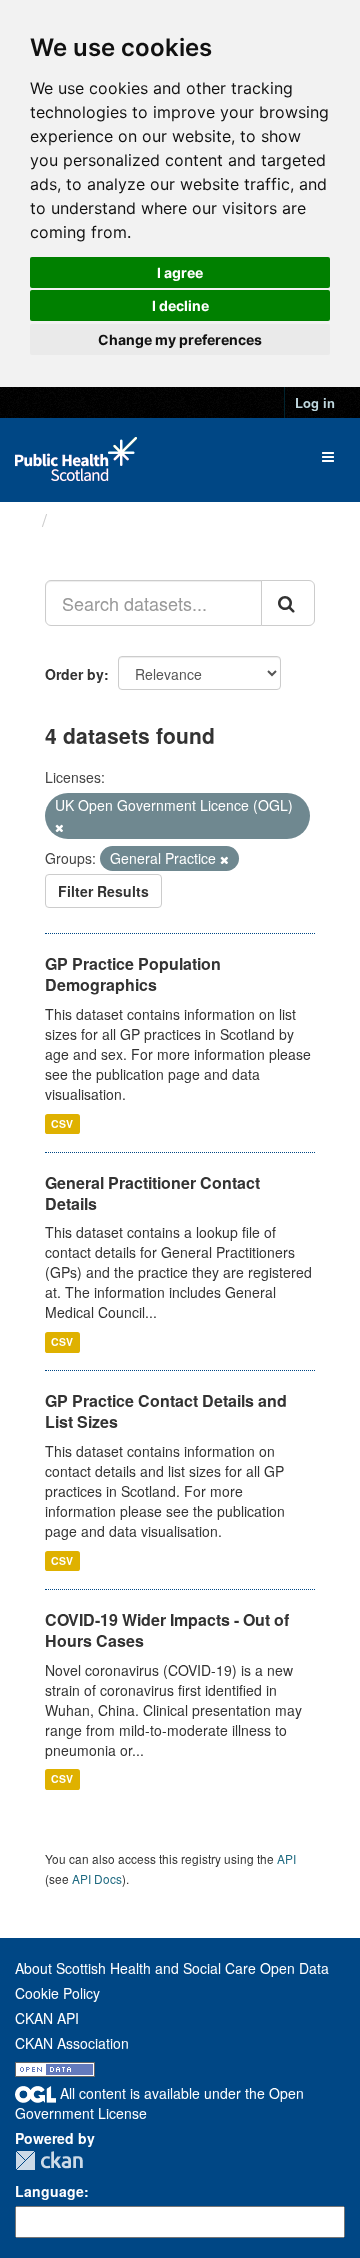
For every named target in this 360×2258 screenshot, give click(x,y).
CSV (62, 1123)
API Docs (97, 1878)
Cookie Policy (57, 1993)
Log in (315, 402)
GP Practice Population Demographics (133, 974)
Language (49, 2191)
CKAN (49, 2160)
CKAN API (47, 2018)
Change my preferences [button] (180, 339)
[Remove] (59, 827)
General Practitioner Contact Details (152, 1193)
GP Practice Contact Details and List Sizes (166, 1411)
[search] (288, 603)
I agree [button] (180, 272)
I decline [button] (180, 305)
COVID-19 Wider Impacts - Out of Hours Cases (167, 1630)
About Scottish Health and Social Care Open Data (172, 1968)
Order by (74, 674)
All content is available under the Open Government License (159, 2103)
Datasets (94, 520)
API (286, 1858)
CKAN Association (72, 2043)
